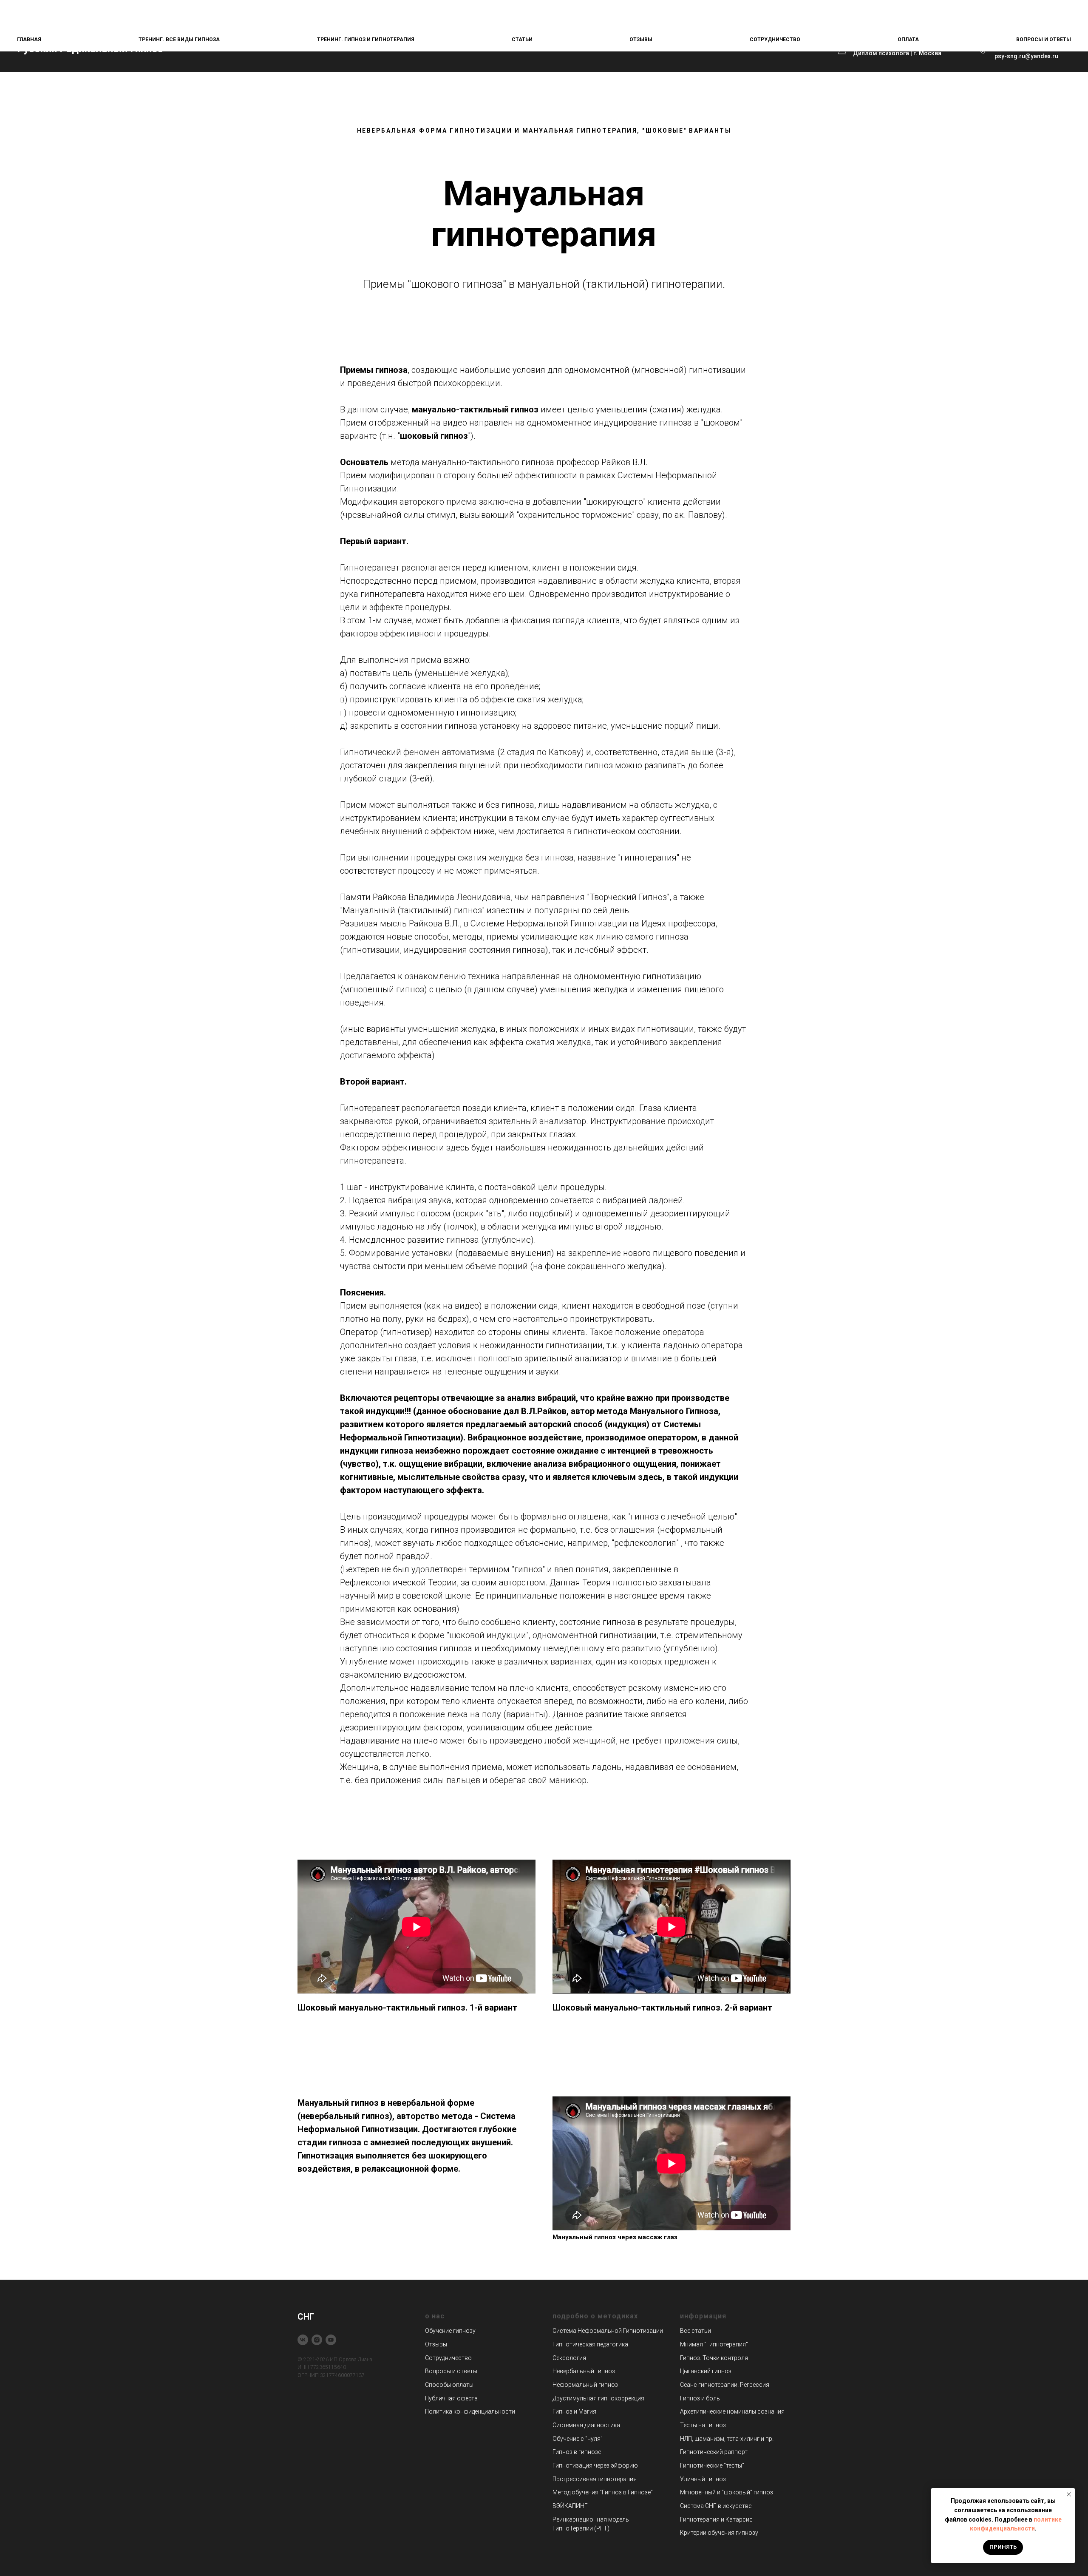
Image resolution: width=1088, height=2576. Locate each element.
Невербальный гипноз (584, 2371)
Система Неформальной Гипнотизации (608, 2331)
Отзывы (641, 40)
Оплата (908, 40)
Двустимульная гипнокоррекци (597, 2398)
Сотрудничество (775, 40)
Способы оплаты (449, 2385)
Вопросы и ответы (1044, 40)
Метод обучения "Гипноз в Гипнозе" (603, 2492)
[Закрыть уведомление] (1069, 2494)
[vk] (303, 2340)
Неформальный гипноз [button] (585, 2385)
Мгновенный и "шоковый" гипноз (727, 2492)
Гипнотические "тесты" (712, 2465)
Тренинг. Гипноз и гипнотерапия (366, 40)
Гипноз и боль (700, 2398)
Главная (29, 40)
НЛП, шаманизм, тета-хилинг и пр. (727, 2439)
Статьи (522, 40)
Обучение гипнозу (450, 2331)
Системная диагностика (586, 2425)
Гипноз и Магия (574, 2411)
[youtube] (331, 2340)
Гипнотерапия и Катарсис (716, 2519)
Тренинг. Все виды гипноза (179, 40)
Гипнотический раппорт (714, 2452)
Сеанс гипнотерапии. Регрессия (725, 2385)
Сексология (569, 2358)
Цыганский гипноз (706, 2371)
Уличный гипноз (703, 2479)
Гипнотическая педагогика (590, 2344)
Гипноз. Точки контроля (714, 2358)
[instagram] (317, 2340)
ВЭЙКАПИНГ (570, 2506)
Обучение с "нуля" (578, 2439)
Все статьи (696, 2331)
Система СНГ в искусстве (716, 2506)
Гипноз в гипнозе (577, 2452)
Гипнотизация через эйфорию (595, 2465)
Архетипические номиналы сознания (732, 2411)
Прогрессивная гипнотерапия (595, 2479)
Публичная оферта (451, 2398)
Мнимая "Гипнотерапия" (714, 2344)
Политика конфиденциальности (470, 2411)
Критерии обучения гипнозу (719, 2533)
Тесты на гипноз (703, 2425)
